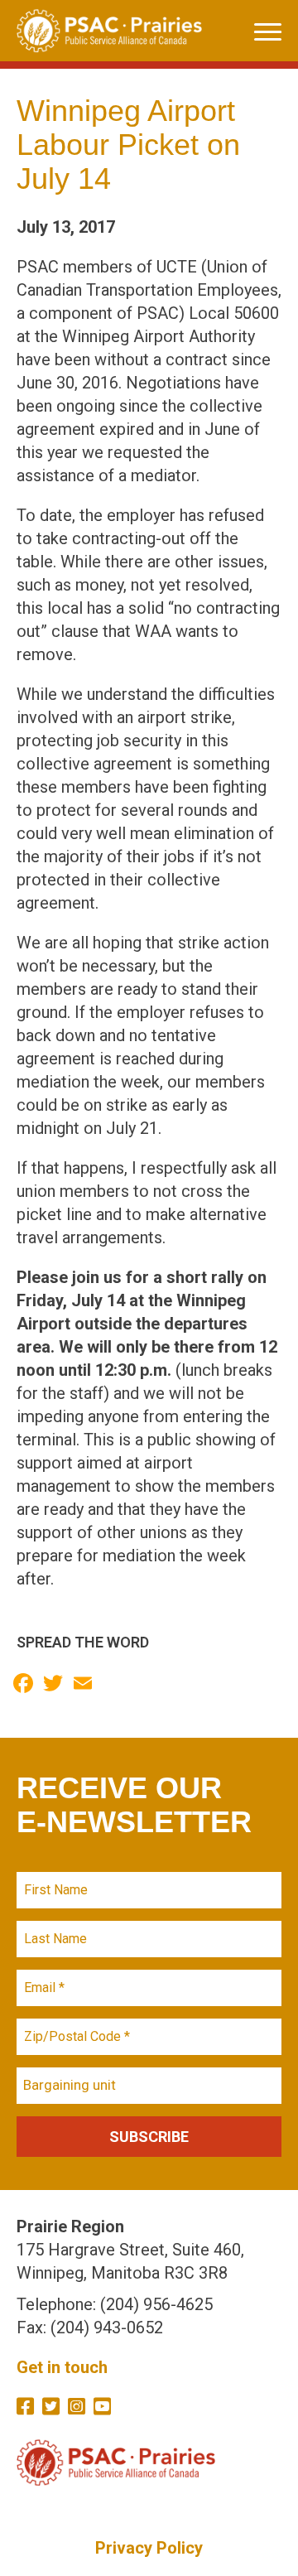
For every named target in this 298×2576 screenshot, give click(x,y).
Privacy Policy (149, 2548)
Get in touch (62, 2367)
